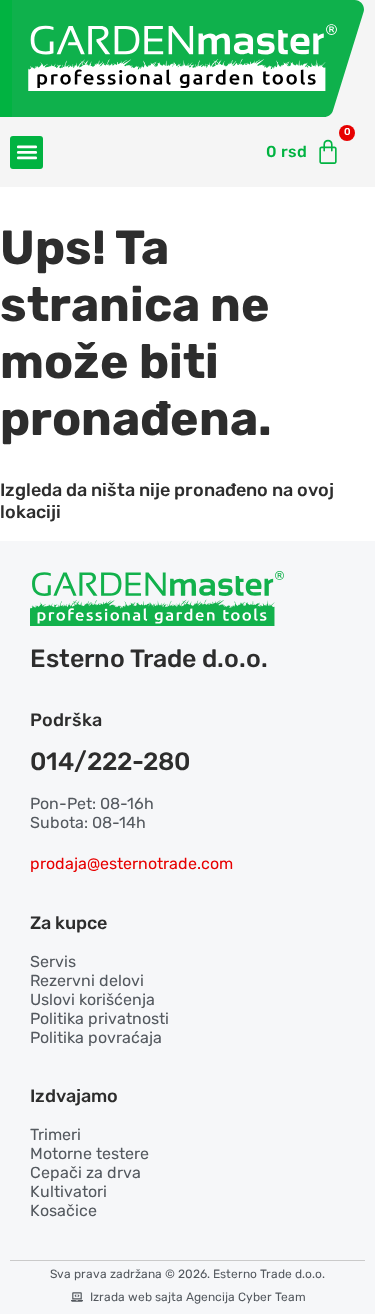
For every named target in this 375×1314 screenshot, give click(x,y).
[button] (26, 152)
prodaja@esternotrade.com (131, 863)
